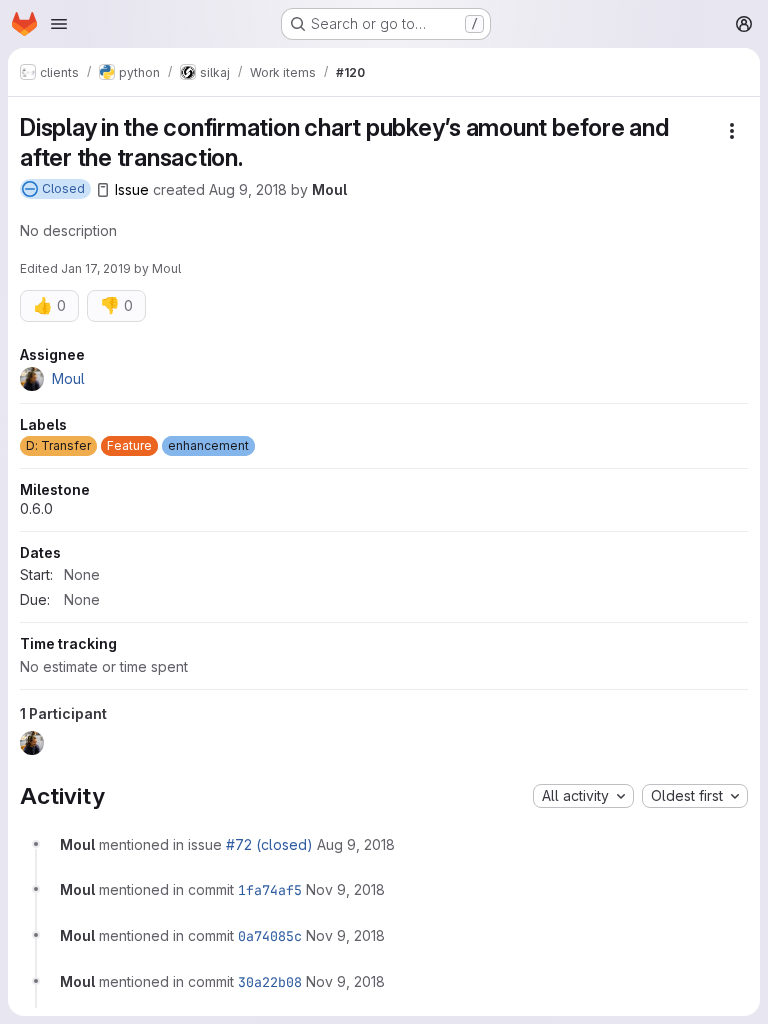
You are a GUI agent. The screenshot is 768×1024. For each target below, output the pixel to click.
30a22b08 (270, 982)
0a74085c (270, 936)
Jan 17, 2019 (96, 268)
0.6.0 (36, 508)
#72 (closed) (269, 844)
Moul (329, 189)
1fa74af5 (270, 890)
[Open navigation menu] (59, 24)
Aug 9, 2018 (248, 189)
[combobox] (583, 796)
